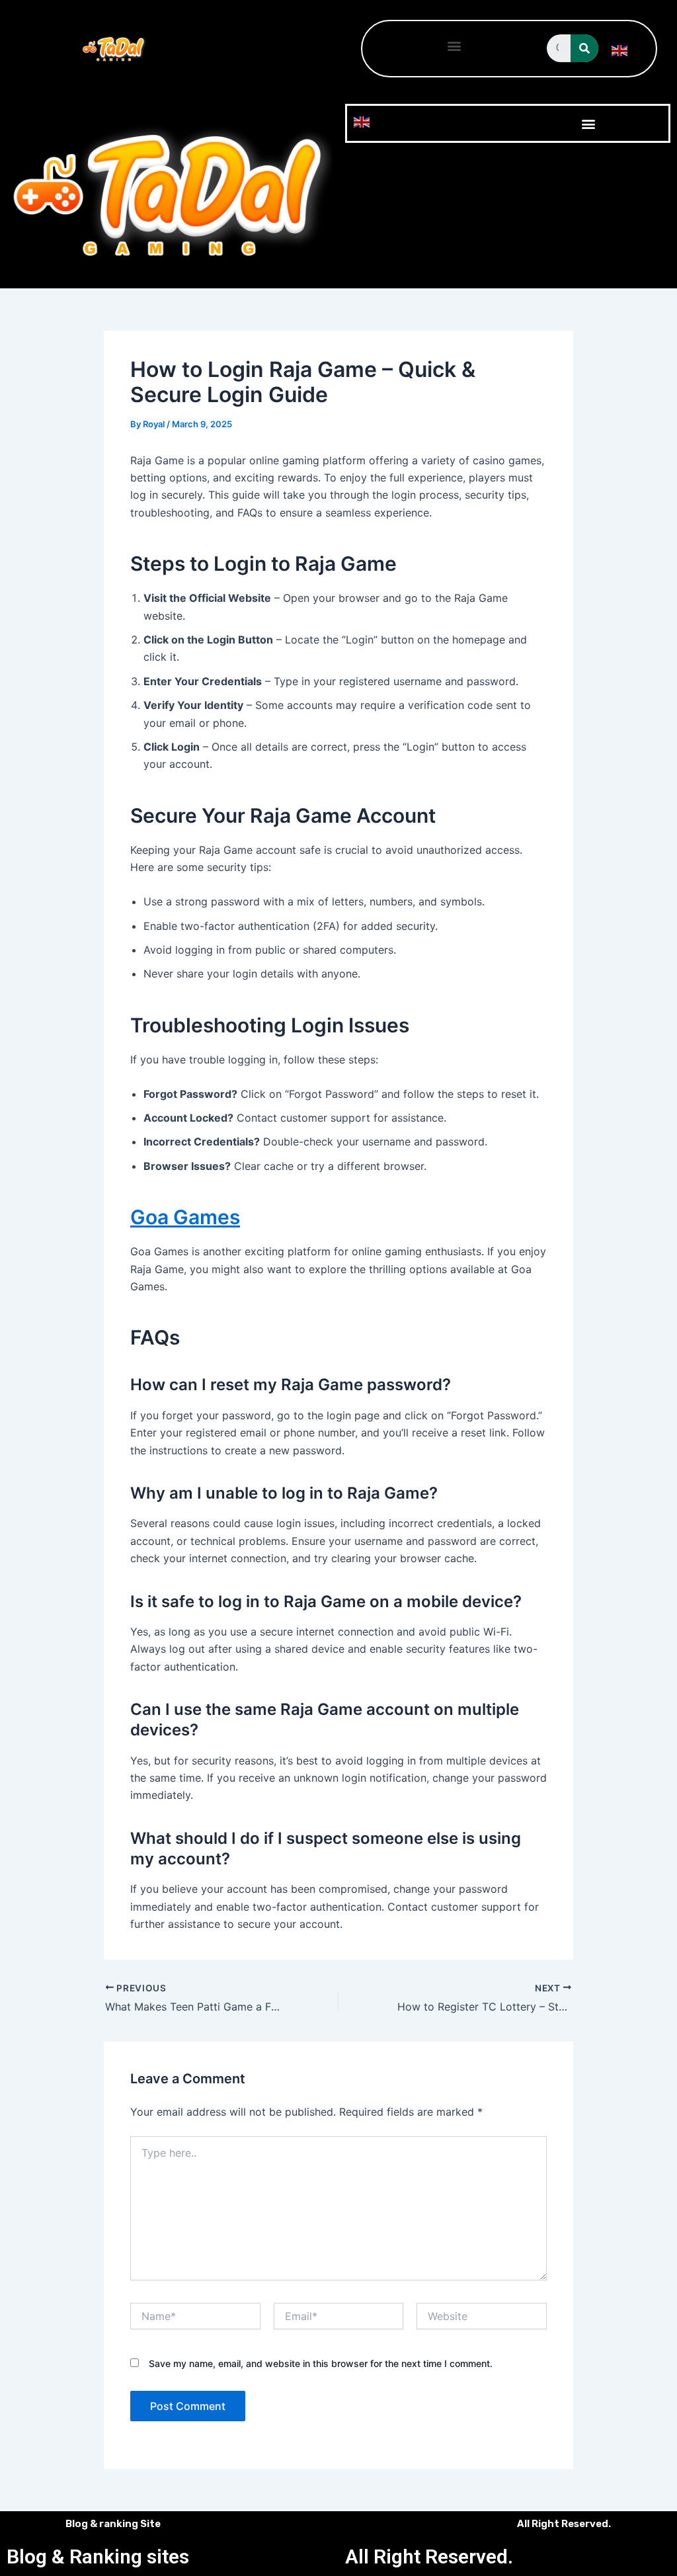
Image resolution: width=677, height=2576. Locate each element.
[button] (455, 45)
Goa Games (185, 1217)
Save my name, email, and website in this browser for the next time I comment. (321, 2363)
